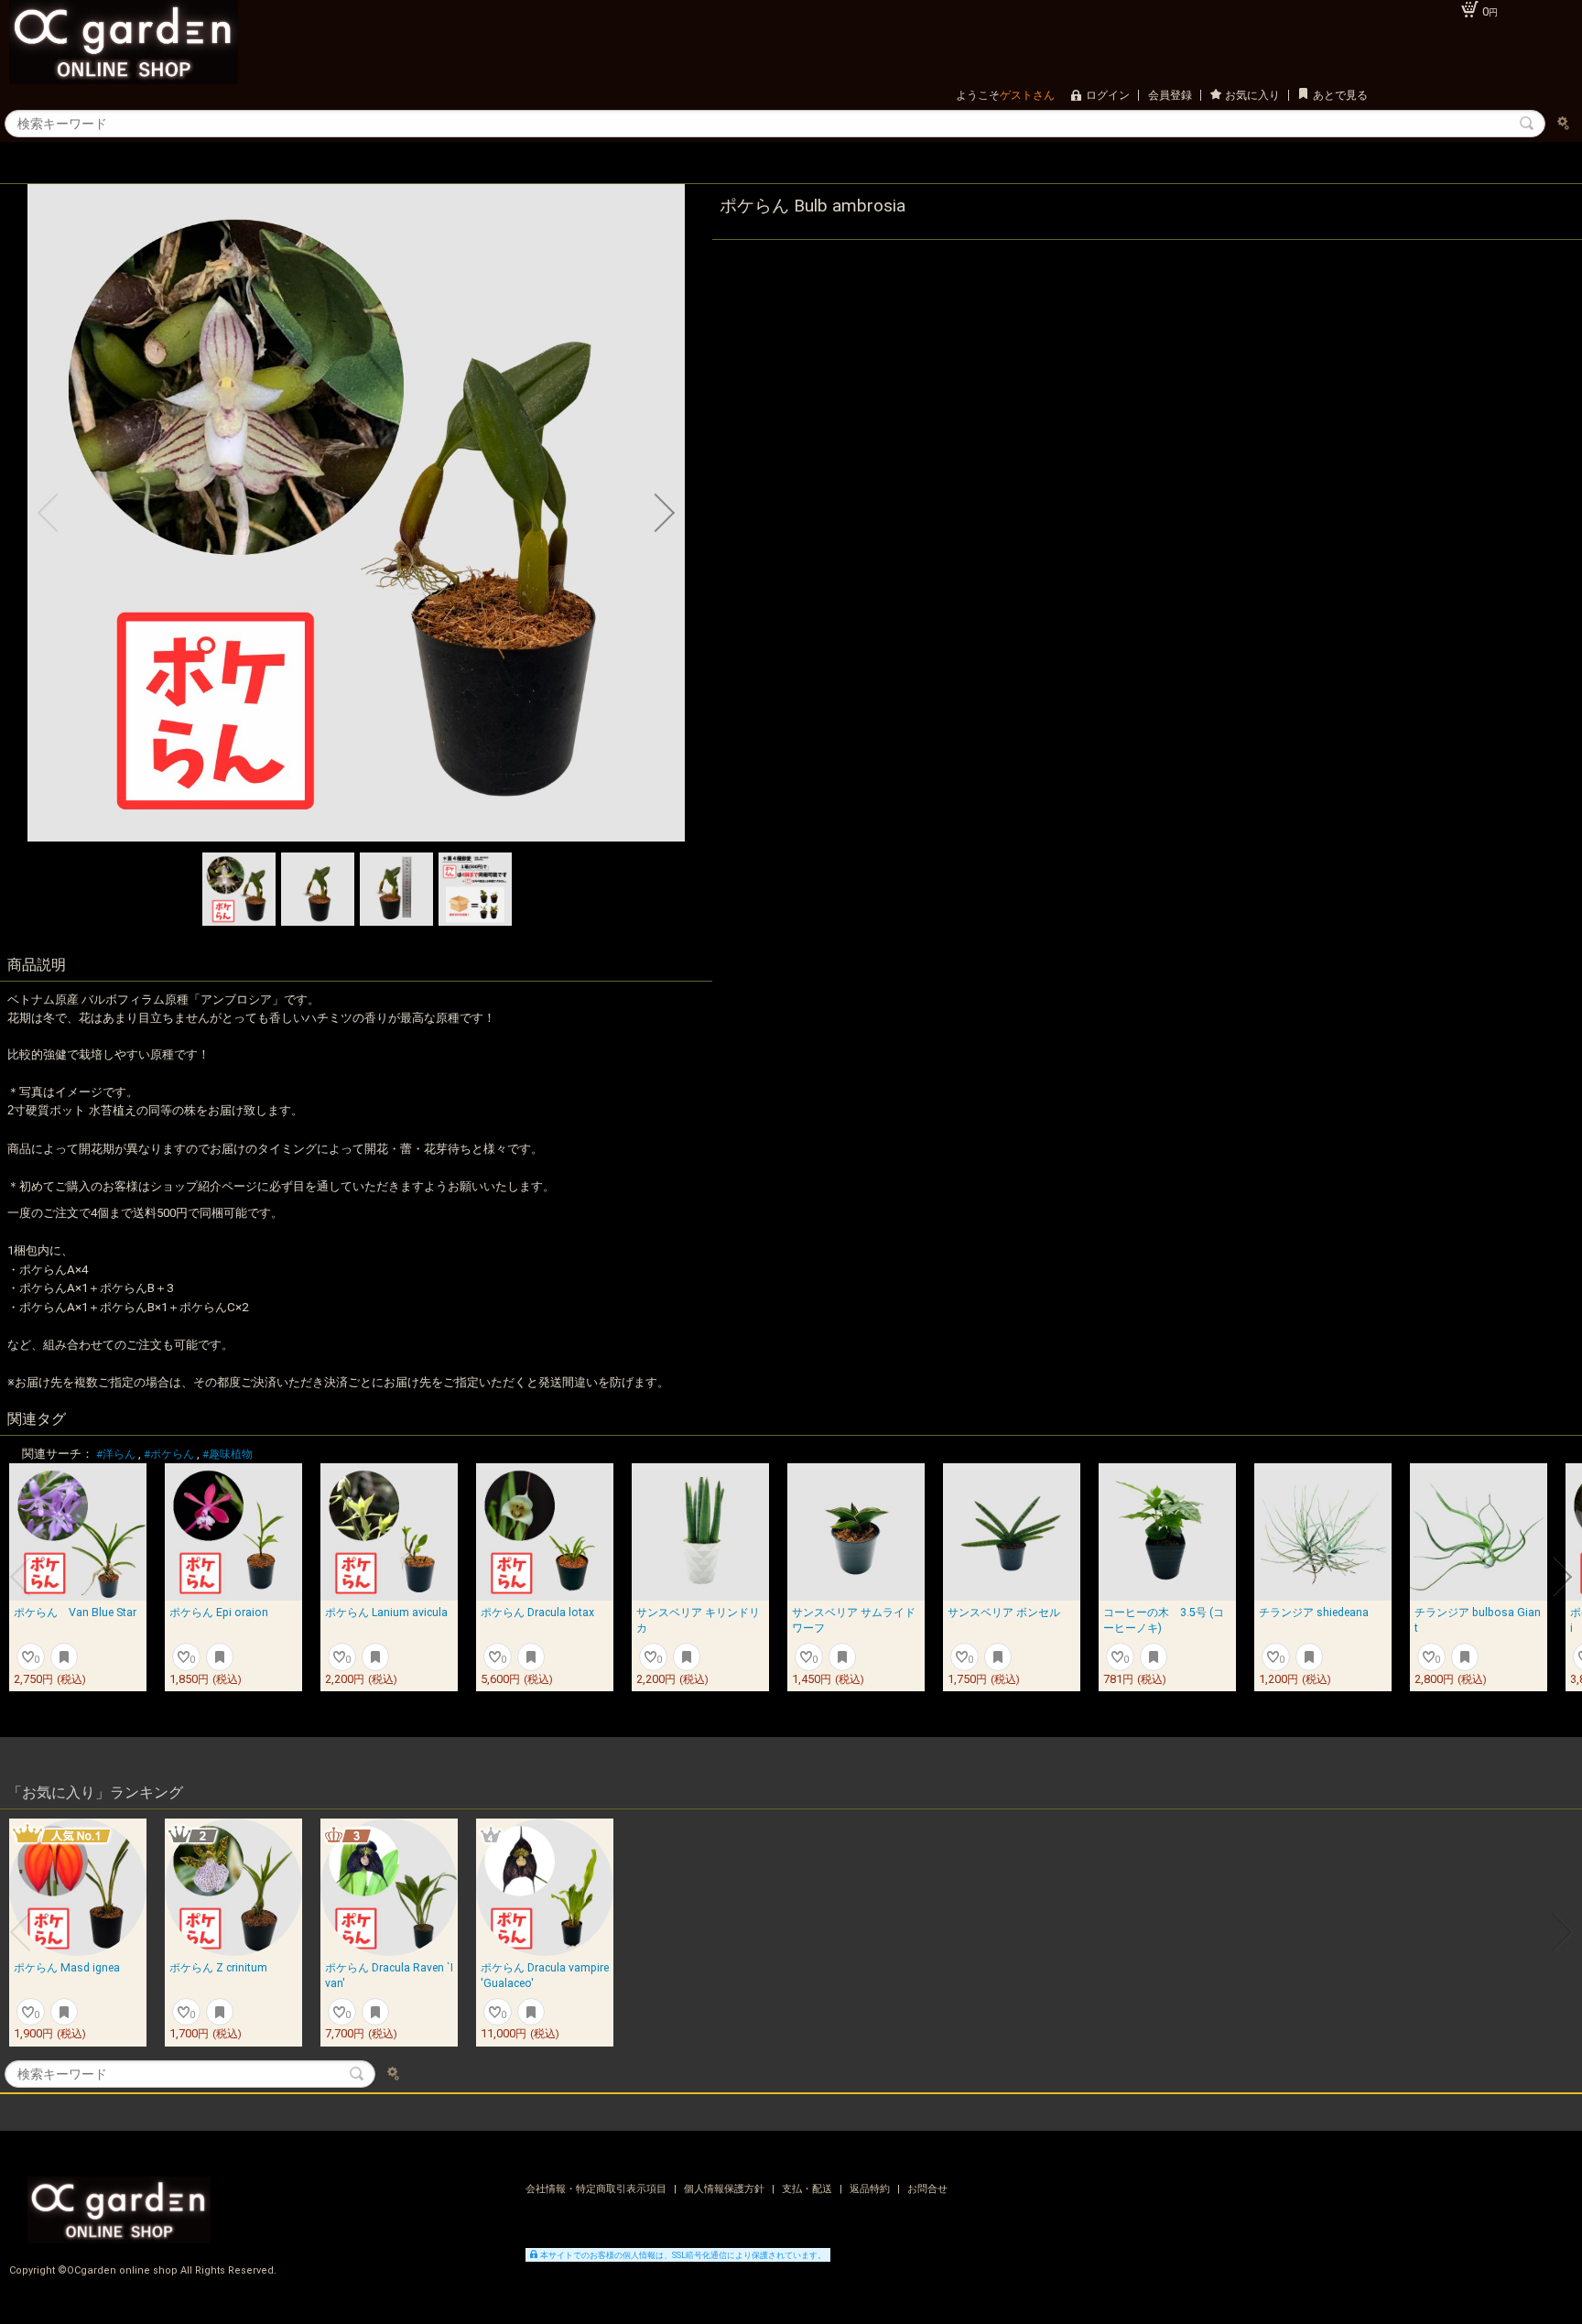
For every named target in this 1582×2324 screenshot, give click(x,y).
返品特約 (871, 2189)
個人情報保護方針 (726, 2189)
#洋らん (116, 1454)
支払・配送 (808, 2189)
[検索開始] (1527, 124)
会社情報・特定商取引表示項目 (597, 2189)
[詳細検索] (1564, 124)
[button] (48, 513)
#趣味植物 (228, 1454)
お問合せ (927, 2189)
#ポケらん (169, 1454)
